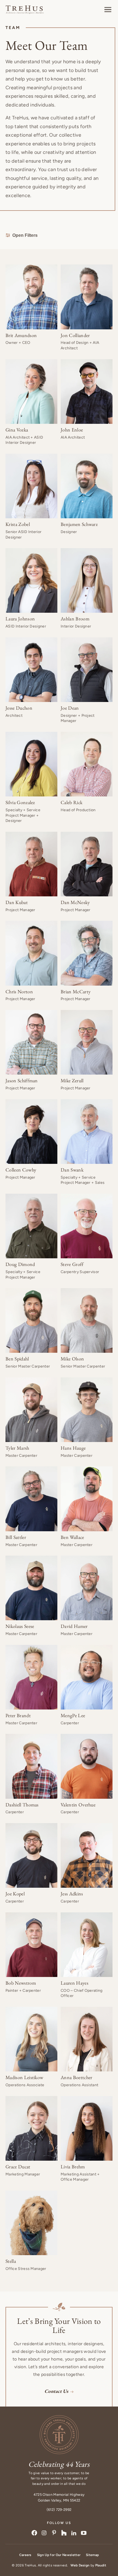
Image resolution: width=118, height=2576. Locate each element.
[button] (108, 10)
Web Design (80, 2565)
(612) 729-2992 (59, 2510)
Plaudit (101, 2565)
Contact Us (56, 2391)
